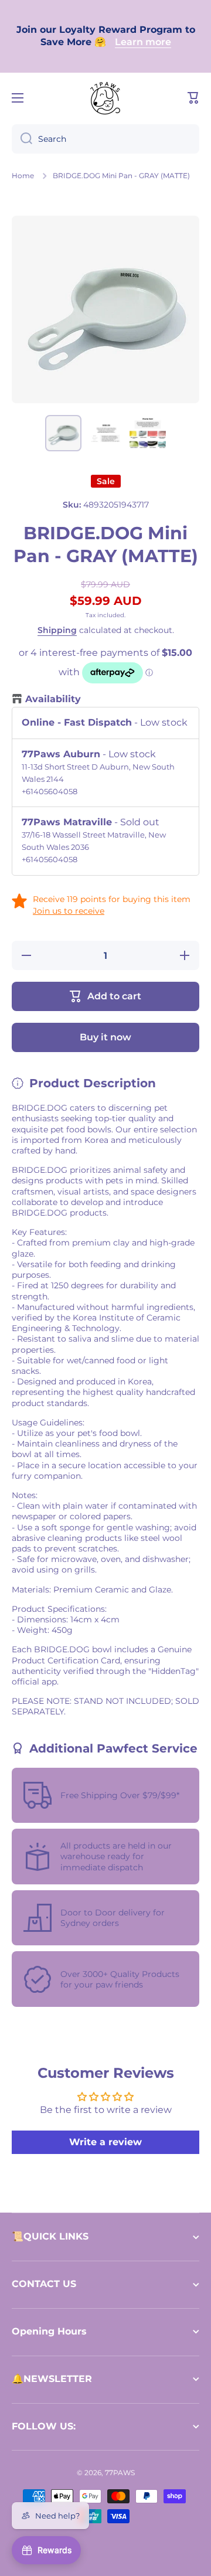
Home (23, 176)
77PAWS (120, 2473)
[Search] (22, 139)
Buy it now (105, 1037)
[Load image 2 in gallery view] (105, 433)
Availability (53, 699)
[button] (193, 98)
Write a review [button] (105, 2142)
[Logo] (105, 98)
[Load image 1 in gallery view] (63, 433)
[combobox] (105, 139)
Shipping (57, 630)
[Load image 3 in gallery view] (148, 433)
